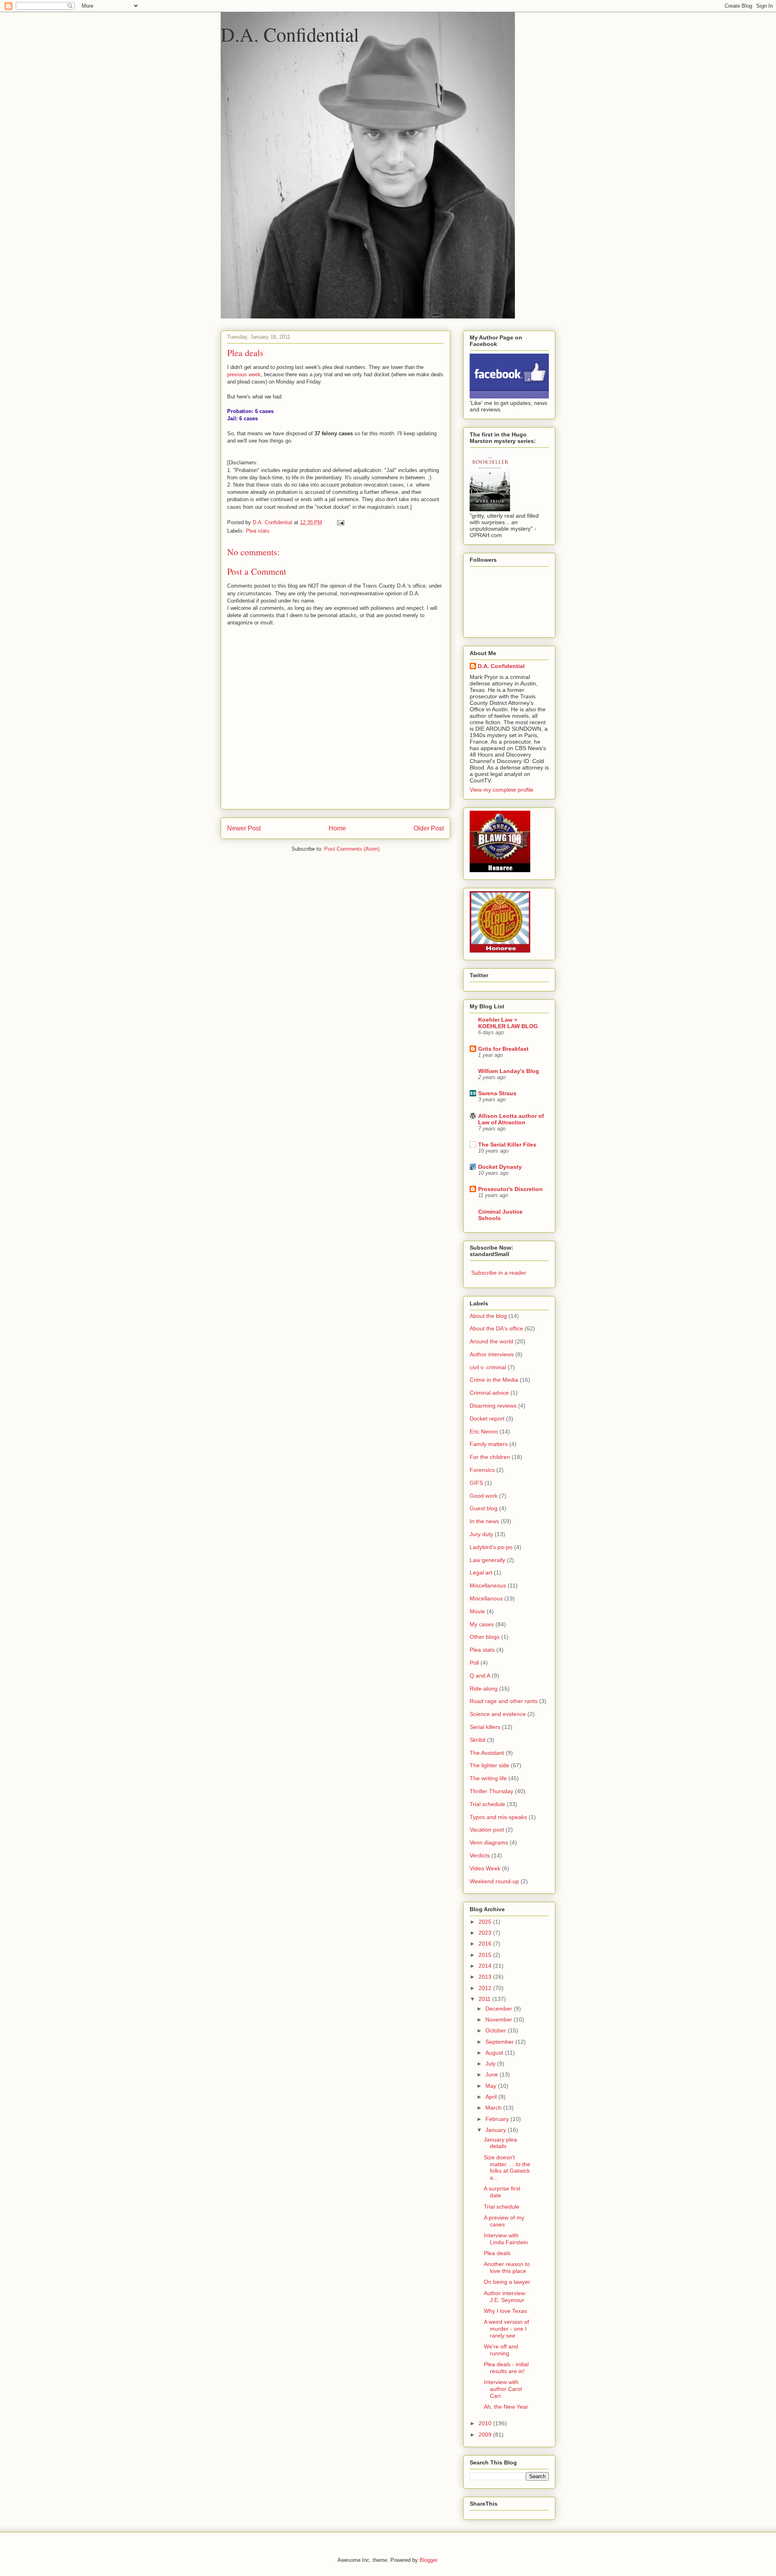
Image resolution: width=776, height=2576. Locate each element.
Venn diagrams (489, 1842)
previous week (244, 374)
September (500, 2042)
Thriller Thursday (491, 1791)
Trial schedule (487, 1804)
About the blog (488, 1316)
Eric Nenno (484, 1431)
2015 (486, 1955)
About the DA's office (496, 1328)
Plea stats (258, 531)
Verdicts (480, 1855)
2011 (485, 1999)
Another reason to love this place (507, 2267)
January (497, 2130)
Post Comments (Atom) (352, 849)
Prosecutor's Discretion (510, 1189)
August (495, 2053)
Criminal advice (489, 1393)
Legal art (481, 1573)
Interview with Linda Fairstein (506, 2239)
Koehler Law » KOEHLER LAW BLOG (508, 1023)
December (500, 2009)
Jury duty (481, 1534)
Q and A (480, 1676)
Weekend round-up (494, 1881)
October (497, 2030)
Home (337, 828)
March (494, 2108)
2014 (486, 1966)
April (492, 2097)
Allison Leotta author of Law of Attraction (511, 1119)
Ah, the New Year (506, 2407)
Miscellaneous (488, 1585)
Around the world (491, 1341)
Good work (484, 1496)
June (492, 2074)
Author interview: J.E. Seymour (505, 2297)
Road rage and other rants (504, 1701)
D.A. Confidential (290, 34)
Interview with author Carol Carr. (503, 2389)
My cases (482, 1624)
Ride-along (484, 1689)
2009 (486, 2435)
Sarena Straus (497, 1093)
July (491, 2064)
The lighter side (489, 1765)
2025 (486, 1922)
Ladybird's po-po (491, 1547)
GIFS (476, 1483)
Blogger (428, 2560)
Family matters (489, 1444)
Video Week (485, 1868)
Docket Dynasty (500, 1167)
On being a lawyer (507, 2282)
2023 (486, 1933)
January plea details (500, 2143)
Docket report (487, 1419)
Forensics (482, 1470)
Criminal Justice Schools (500, 1215)
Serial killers (485, 1727)
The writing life (488, 1778)
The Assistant (487, 1753)
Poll (474, 1663)
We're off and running (501, 2350)
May (492, 2086)
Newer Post (244, 828)
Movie (477, 1611)
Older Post (429, 828)
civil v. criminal (488, 1367)
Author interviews (492, 1354)
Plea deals (497, 2253)
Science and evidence (498, 1714)
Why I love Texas (505, 2311)
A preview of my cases (504, 2221)
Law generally (487, 1560)
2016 (486, 1944)
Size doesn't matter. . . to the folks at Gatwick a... (507, 2167)
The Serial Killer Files (507, 1145)
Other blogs (485, 1637)
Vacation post (487, 1830)
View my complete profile (502, 790)
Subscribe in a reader (499, 1273)
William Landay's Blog (509, 1071)
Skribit (478, 1740)
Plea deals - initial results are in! (506, 2368)
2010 (486, 2423)
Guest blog (484, 1508)
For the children (490, 1457)
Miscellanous (486, 1598)
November (500, 2019)
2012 (486, 1988)
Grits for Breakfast (503, 1049)
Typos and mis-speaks (498, 1817)
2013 (486, 1977)
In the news (484, 1521)
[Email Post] (340, 522)
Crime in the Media (494, 1380)
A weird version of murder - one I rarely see (506, 2329)
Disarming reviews (493, 1406)
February (498, 2119)
